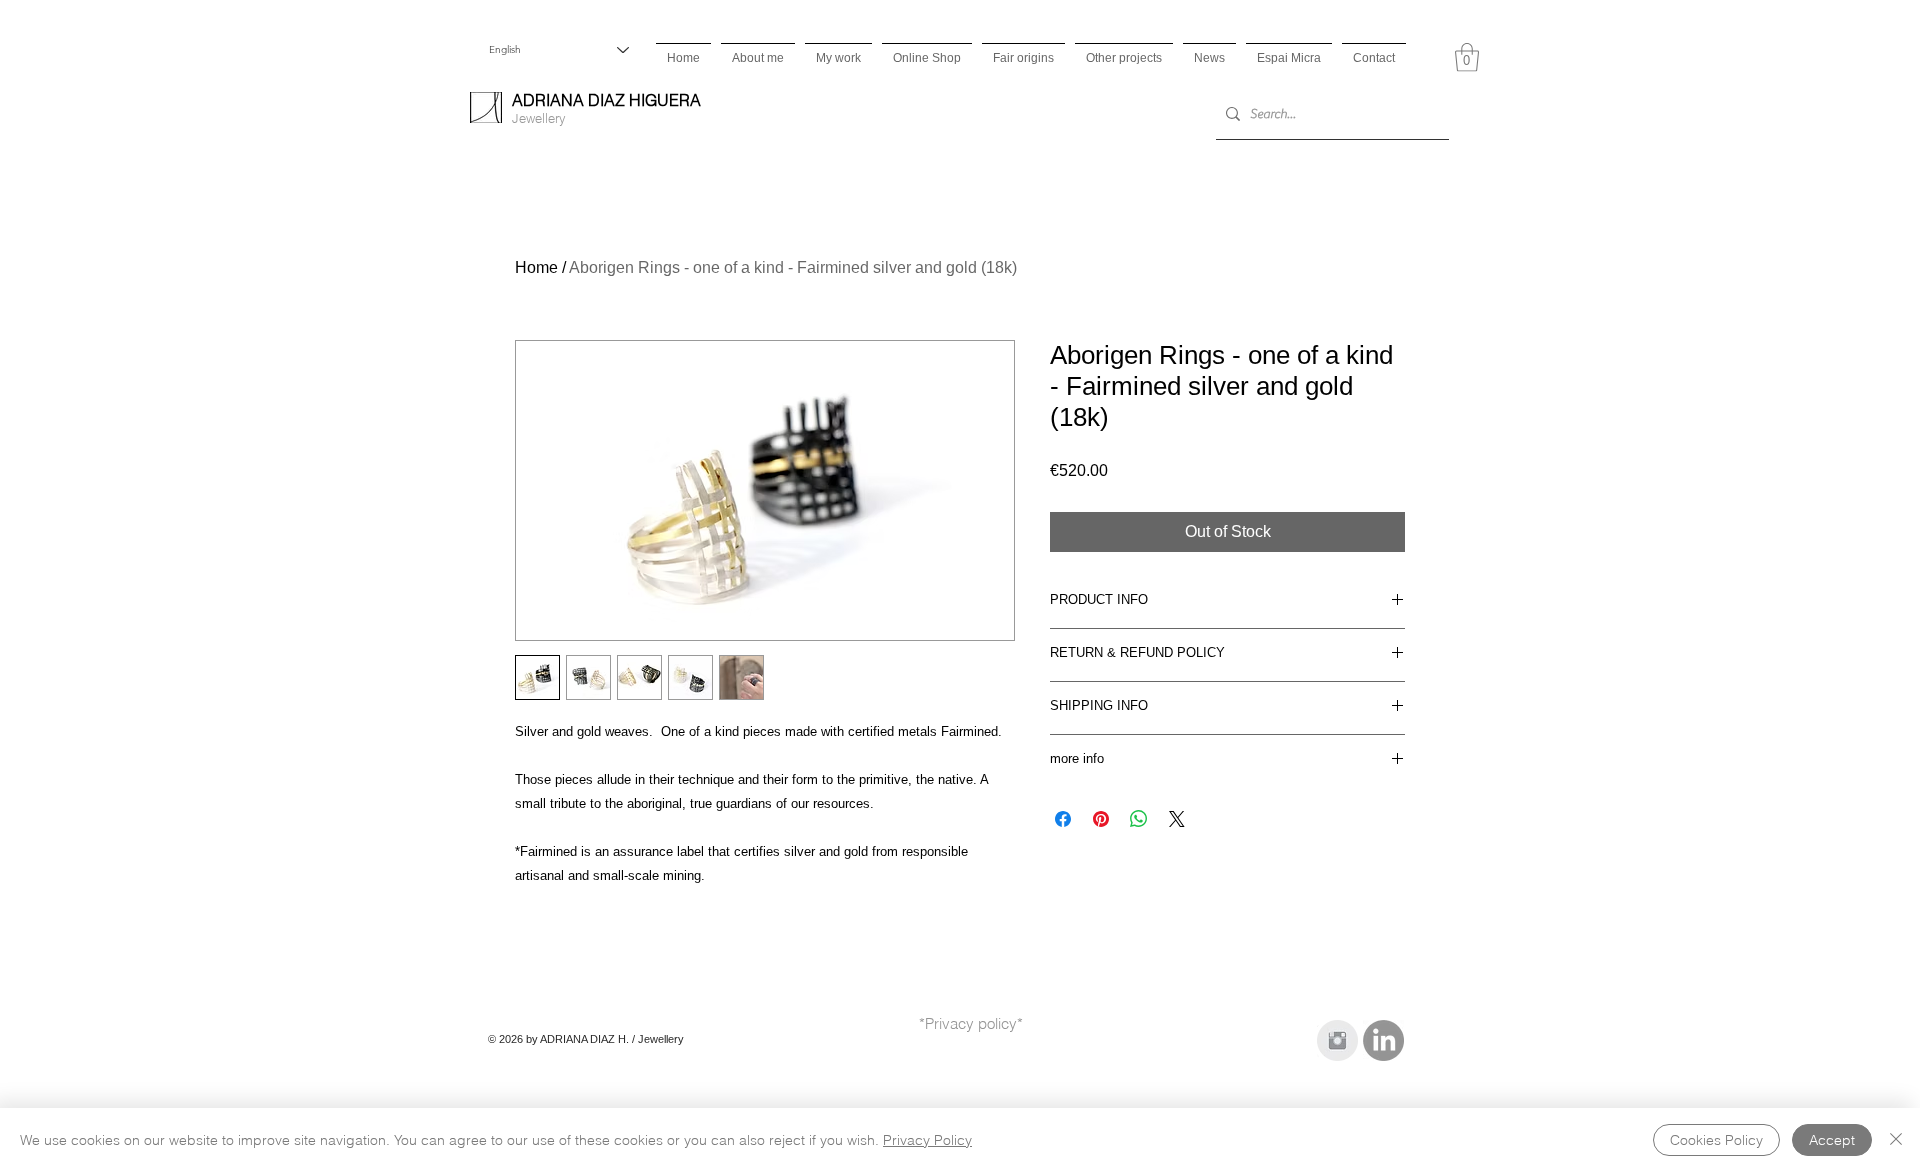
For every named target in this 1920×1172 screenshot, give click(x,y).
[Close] (1896, 1140)
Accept (1832, 1140)
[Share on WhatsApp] (1139, 819)
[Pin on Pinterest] (1101, 819)
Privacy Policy (927, 1140)
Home (536, 267)
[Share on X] (1177, 819)
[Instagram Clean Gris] (1337, 1040)
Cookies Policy (1716, 1140)
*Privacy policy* (971, 1023)
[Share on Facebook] (1063, 819)
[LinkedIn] (1383, 1040)
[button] (1467, 57)
